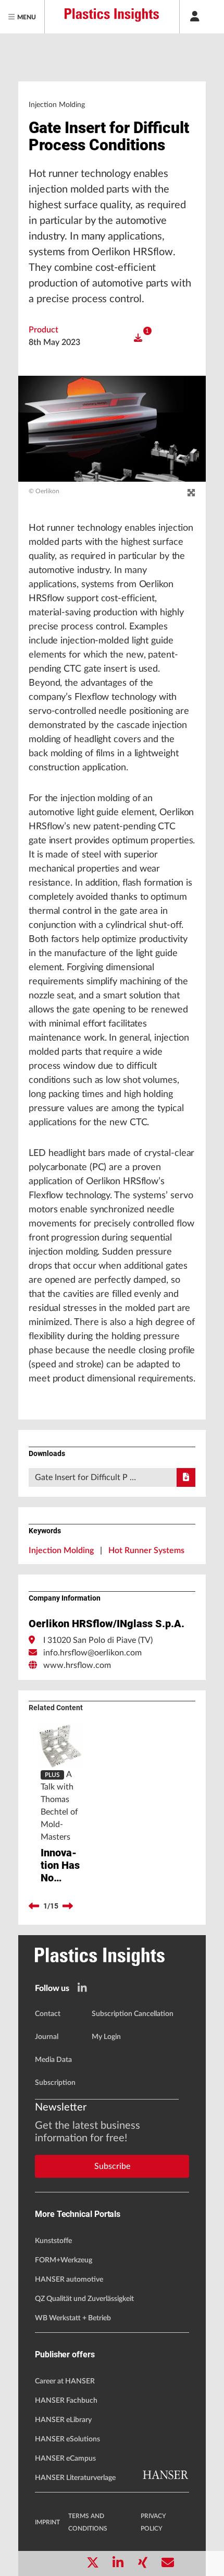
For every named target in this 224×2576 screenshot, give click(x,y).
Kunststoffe (53, 2241)
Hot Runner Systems (146, 1551)
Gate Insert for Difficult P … (85, 1477)
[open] (138, 338)
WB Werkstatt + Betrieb (73, 2318)
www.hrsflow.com (77, 1665)
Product (43, 330)
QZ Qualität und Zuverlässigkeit (84, 2299)
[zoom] (191, 493)
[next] (68, 1906)
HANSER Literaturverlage (75, 2478)
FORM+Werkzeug (64, 2260)
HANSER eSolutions (67, 2439)
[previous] (34, 1906)
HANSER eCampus (65, 2459)
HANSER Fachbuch (66, 2401)
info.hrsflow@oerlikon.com (92, 1653)
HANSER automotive (69, 2280)
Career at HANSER (65, 2381)
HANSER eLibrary (63, 2420)
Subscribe (112, 2166)
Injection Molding (61, 1551)
